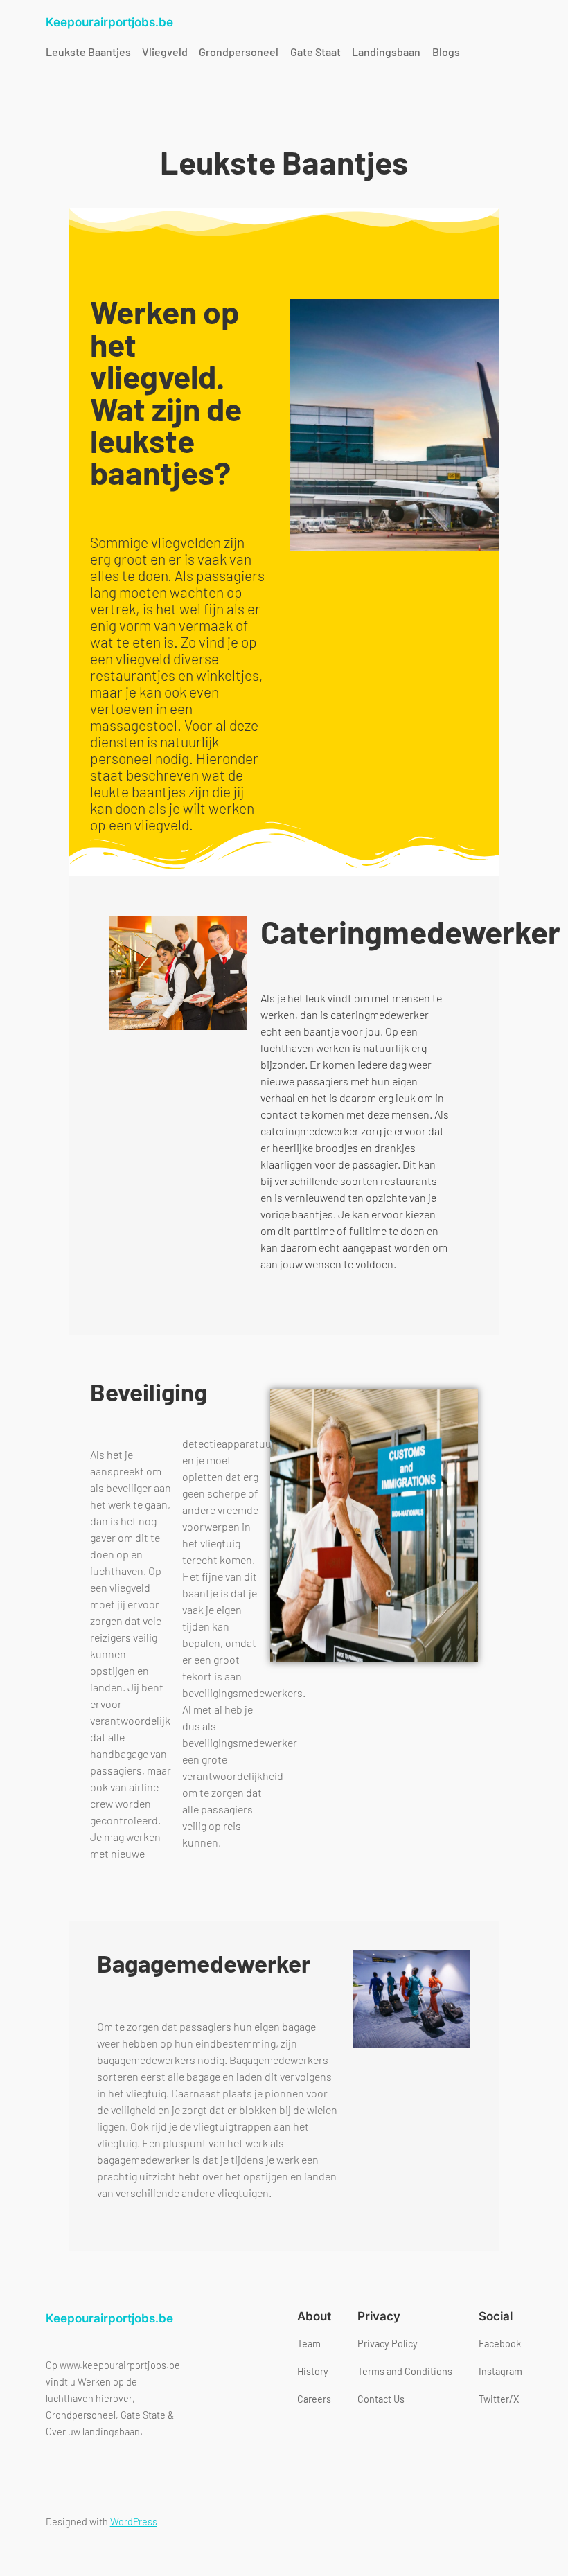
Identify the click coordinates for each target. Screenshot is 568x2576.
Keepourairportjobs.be (109, 22)
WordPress (134, 2522)
